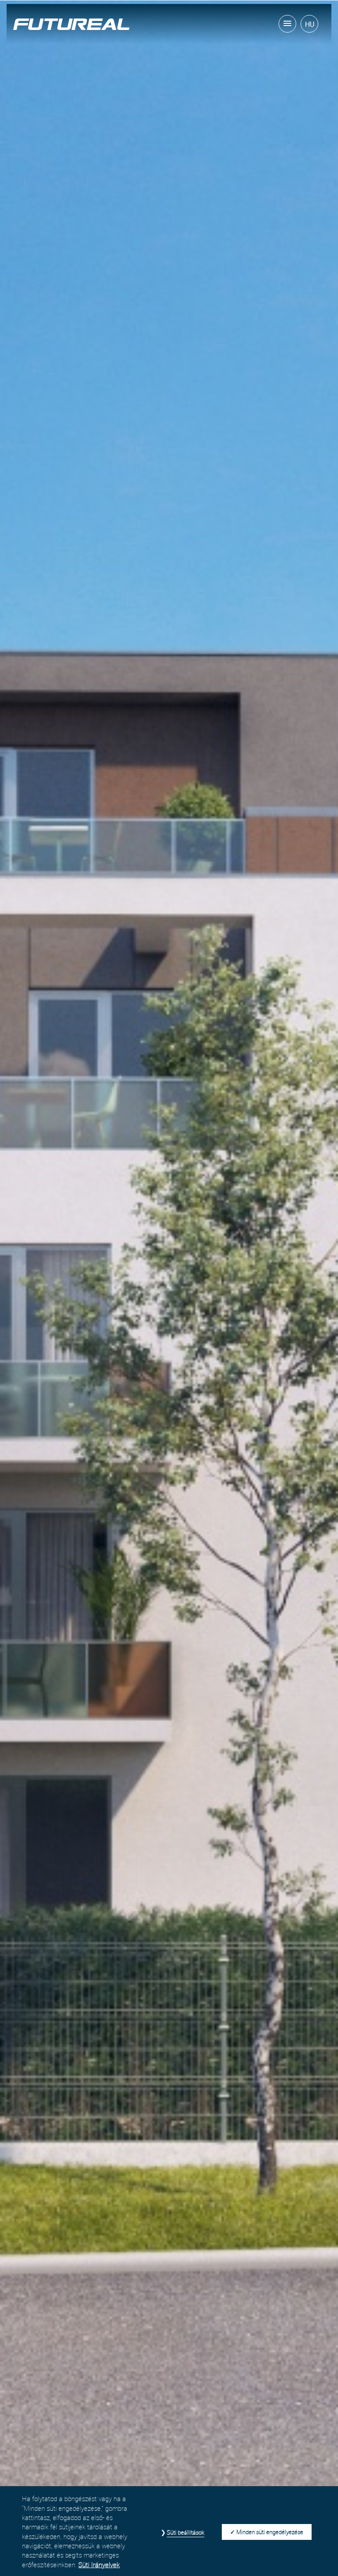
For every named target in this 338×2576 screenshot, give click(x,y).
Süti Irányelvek (99, 2565)
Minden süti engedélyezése (270, 2532)
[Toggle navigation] (287, 24)
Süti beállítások (186, 2532)
